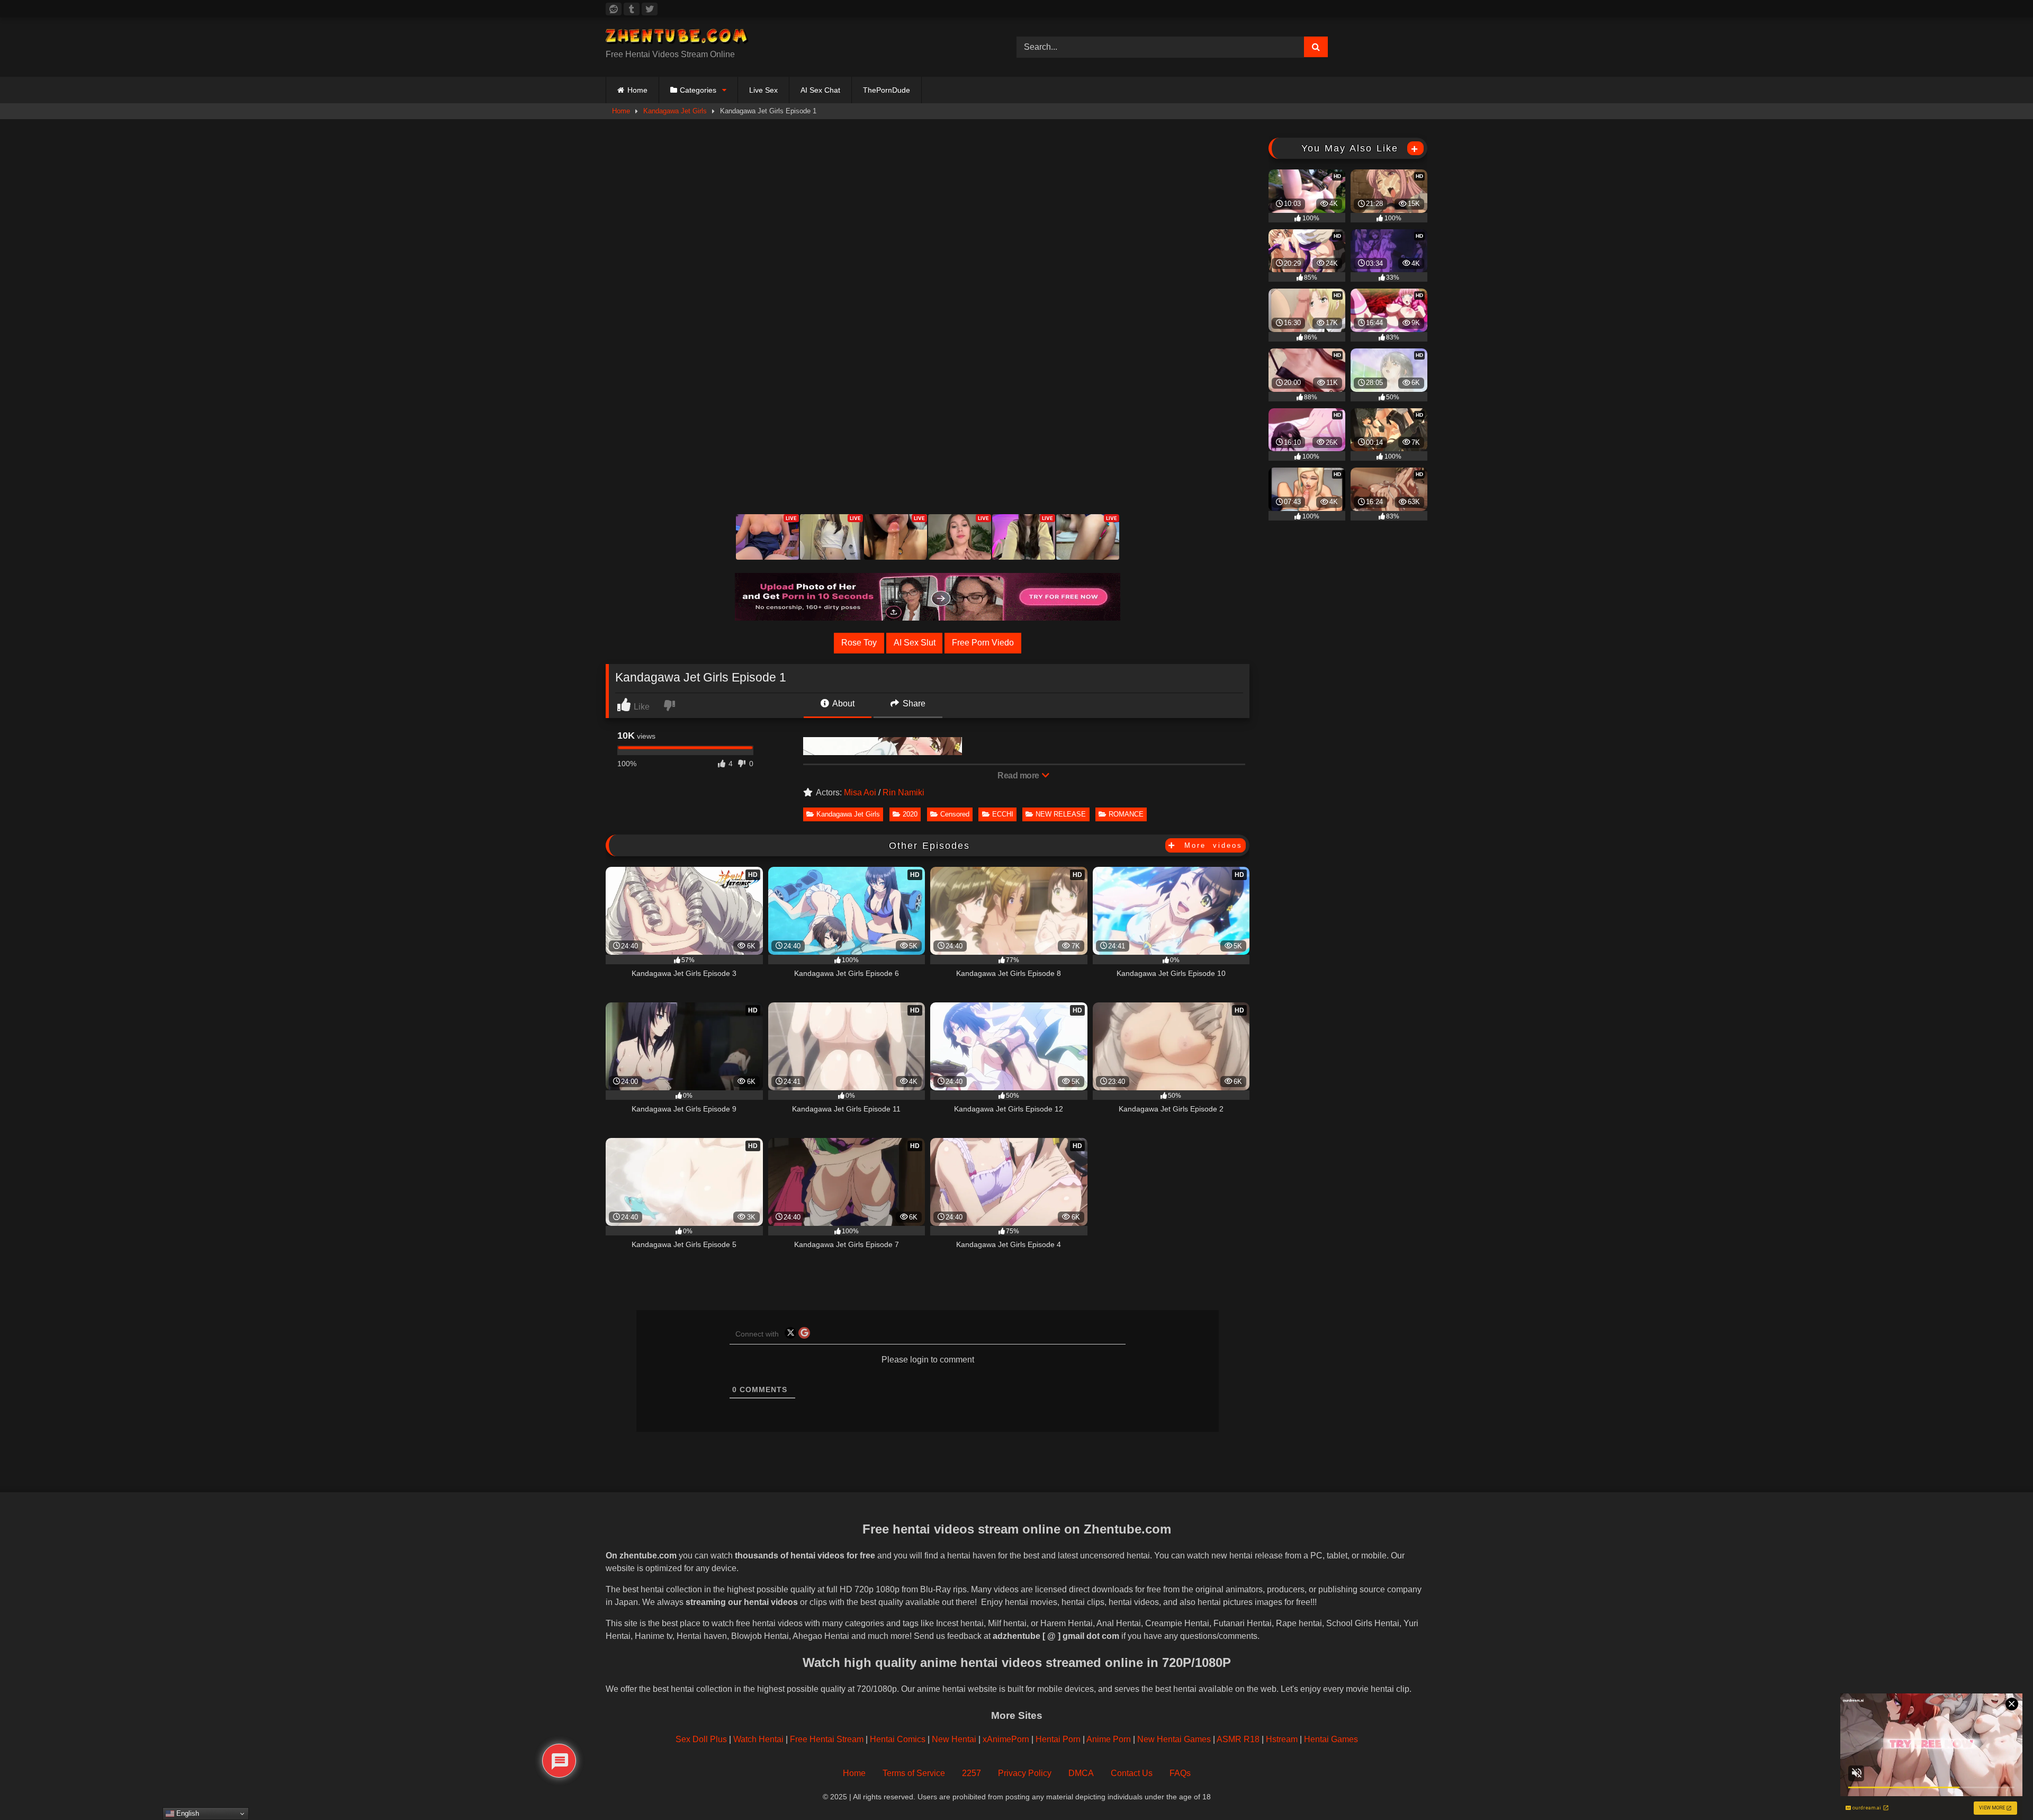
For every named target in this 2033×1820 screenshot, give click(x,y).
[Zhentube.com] (677, 38)
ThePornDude (887, 90)
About (843, 703)
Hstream (1282, 1739)
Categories (698, 90)
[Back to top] (2001, 1788)
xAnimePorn (1006, 1739)
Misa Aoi (860, 792)
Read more (1019, 775)
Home (637, 90)
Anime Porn (1109, 1739)
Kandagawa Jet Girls (675, 111)
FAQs (1180, 1773)
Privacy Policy (1025, 1773)
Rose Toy (859, 643)
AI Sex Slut (915, 643)
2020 (910, 814)
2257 (971, 1773)
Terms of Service (914, 1773)
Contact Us (1132, 1773)
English (187, 1813)
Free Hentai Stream (827, 1739)
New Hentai (954, 1739)
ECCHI (1003, 814)
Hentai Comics (898, 1739)
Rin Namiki (903, 792)
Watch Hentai (758, 1739)
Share (913, 703)
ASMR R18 (1238, 1739)
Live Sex (763, 90)
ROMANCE (1126, 814)
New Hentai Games (1174, 1739)
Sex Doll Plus (701, 1739)
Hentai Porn (1058, 1739)
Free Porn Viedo (983, 643)
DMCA (1081, 1773)
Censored (955, 814)
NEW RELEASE (1061, 814)
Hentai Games (1331, 1739)
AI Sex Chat (820, 90)
